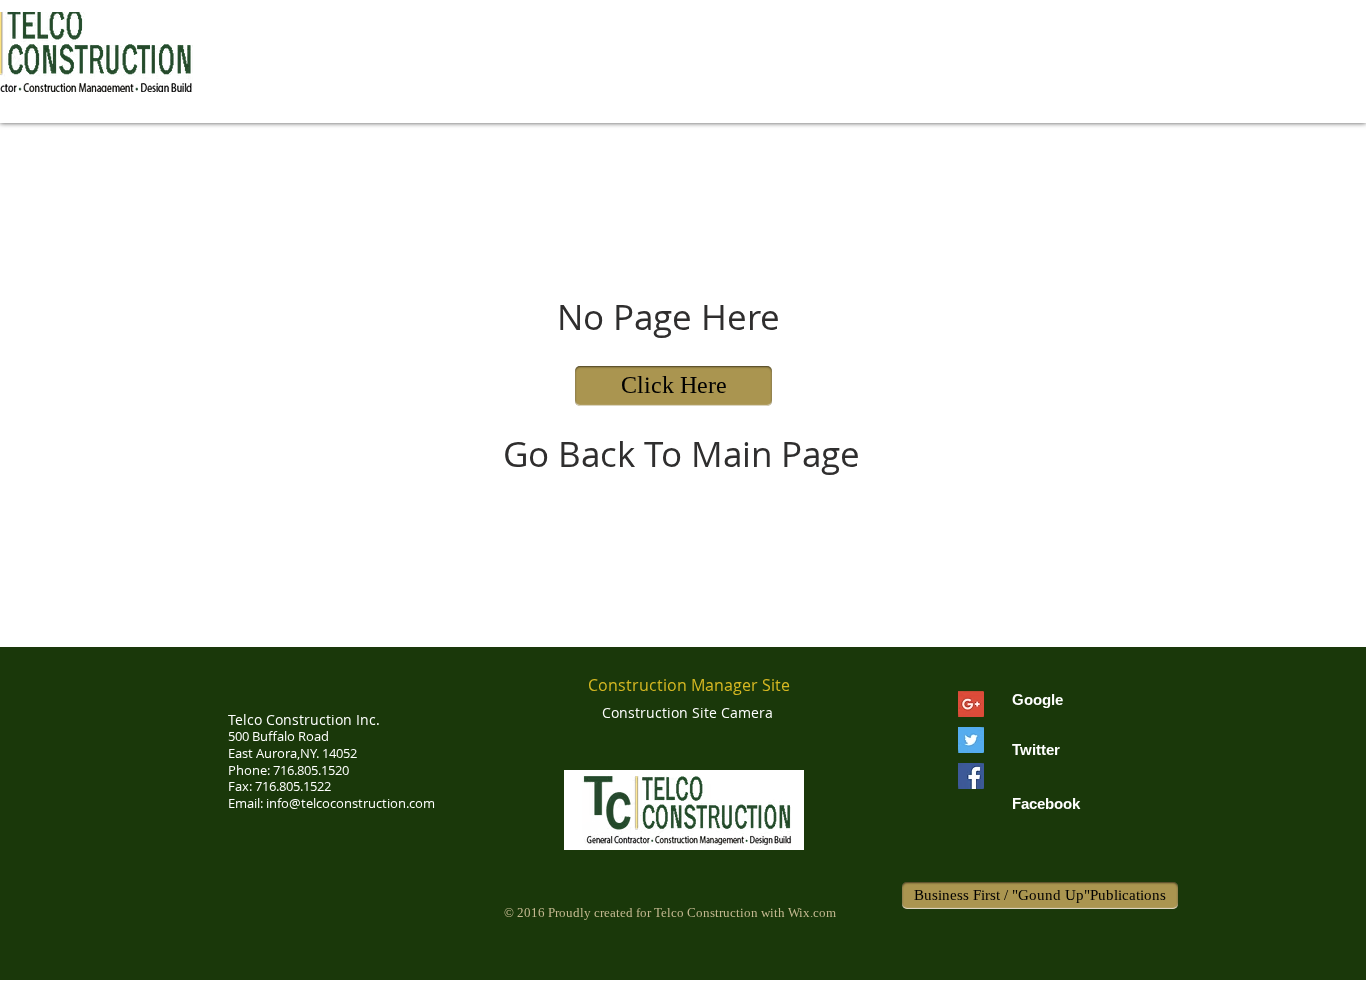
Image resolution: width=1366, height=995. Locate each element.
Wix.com (812, 912)
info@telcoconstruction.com (350, 803)
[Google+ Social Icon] (971, 704)
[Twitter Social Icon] (971, 740)
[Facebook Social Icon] (971, 776)
